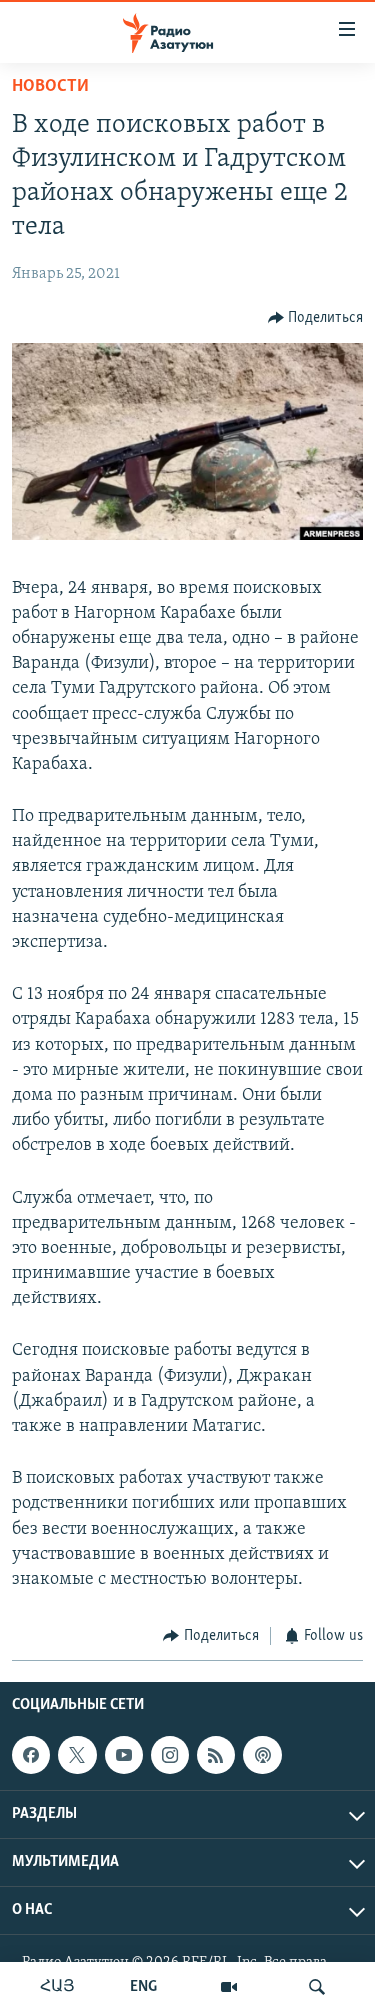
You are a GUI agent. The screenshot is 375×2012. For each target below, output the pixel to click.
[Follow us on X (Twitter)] (77, 1755)
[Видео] (229, 1987)
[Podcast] (262, 1755)
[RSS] (216, 1755)
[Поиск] (317, 1987)
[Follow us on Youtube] (124, 1755)
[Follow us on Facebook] (31, 1755)
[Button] (316, 318)
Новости (50, 87)
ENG (143, 1987)
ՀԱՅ (57, 1987)
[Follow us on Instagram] (170, 1755)
